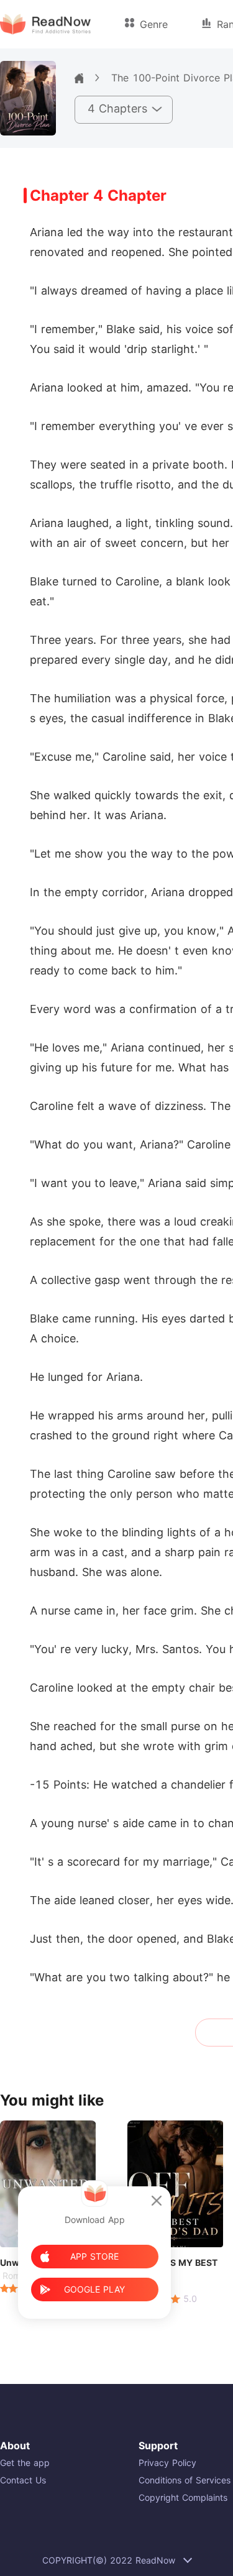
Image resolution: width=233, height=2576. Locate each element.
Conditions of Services (185, 2480)
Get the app (25, 2463)
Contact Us (23, 2480)
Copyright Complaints (183, 2497)
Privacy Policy (167, 2463)
